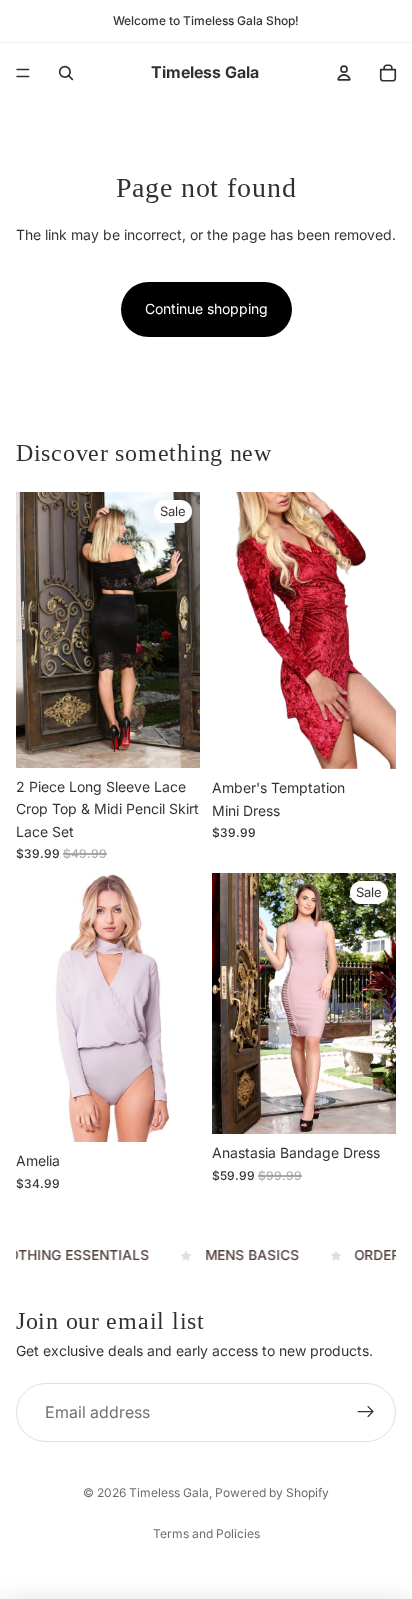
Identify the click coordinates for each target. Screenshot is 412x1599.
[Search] (66, 73)
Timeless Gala (169, 1492)
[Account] (344, 73)
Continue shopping (206, 308)
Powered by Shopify (272, 1492)
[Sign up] (366, 1413)
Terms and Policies (206, 1533)
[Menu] (23, 73)
